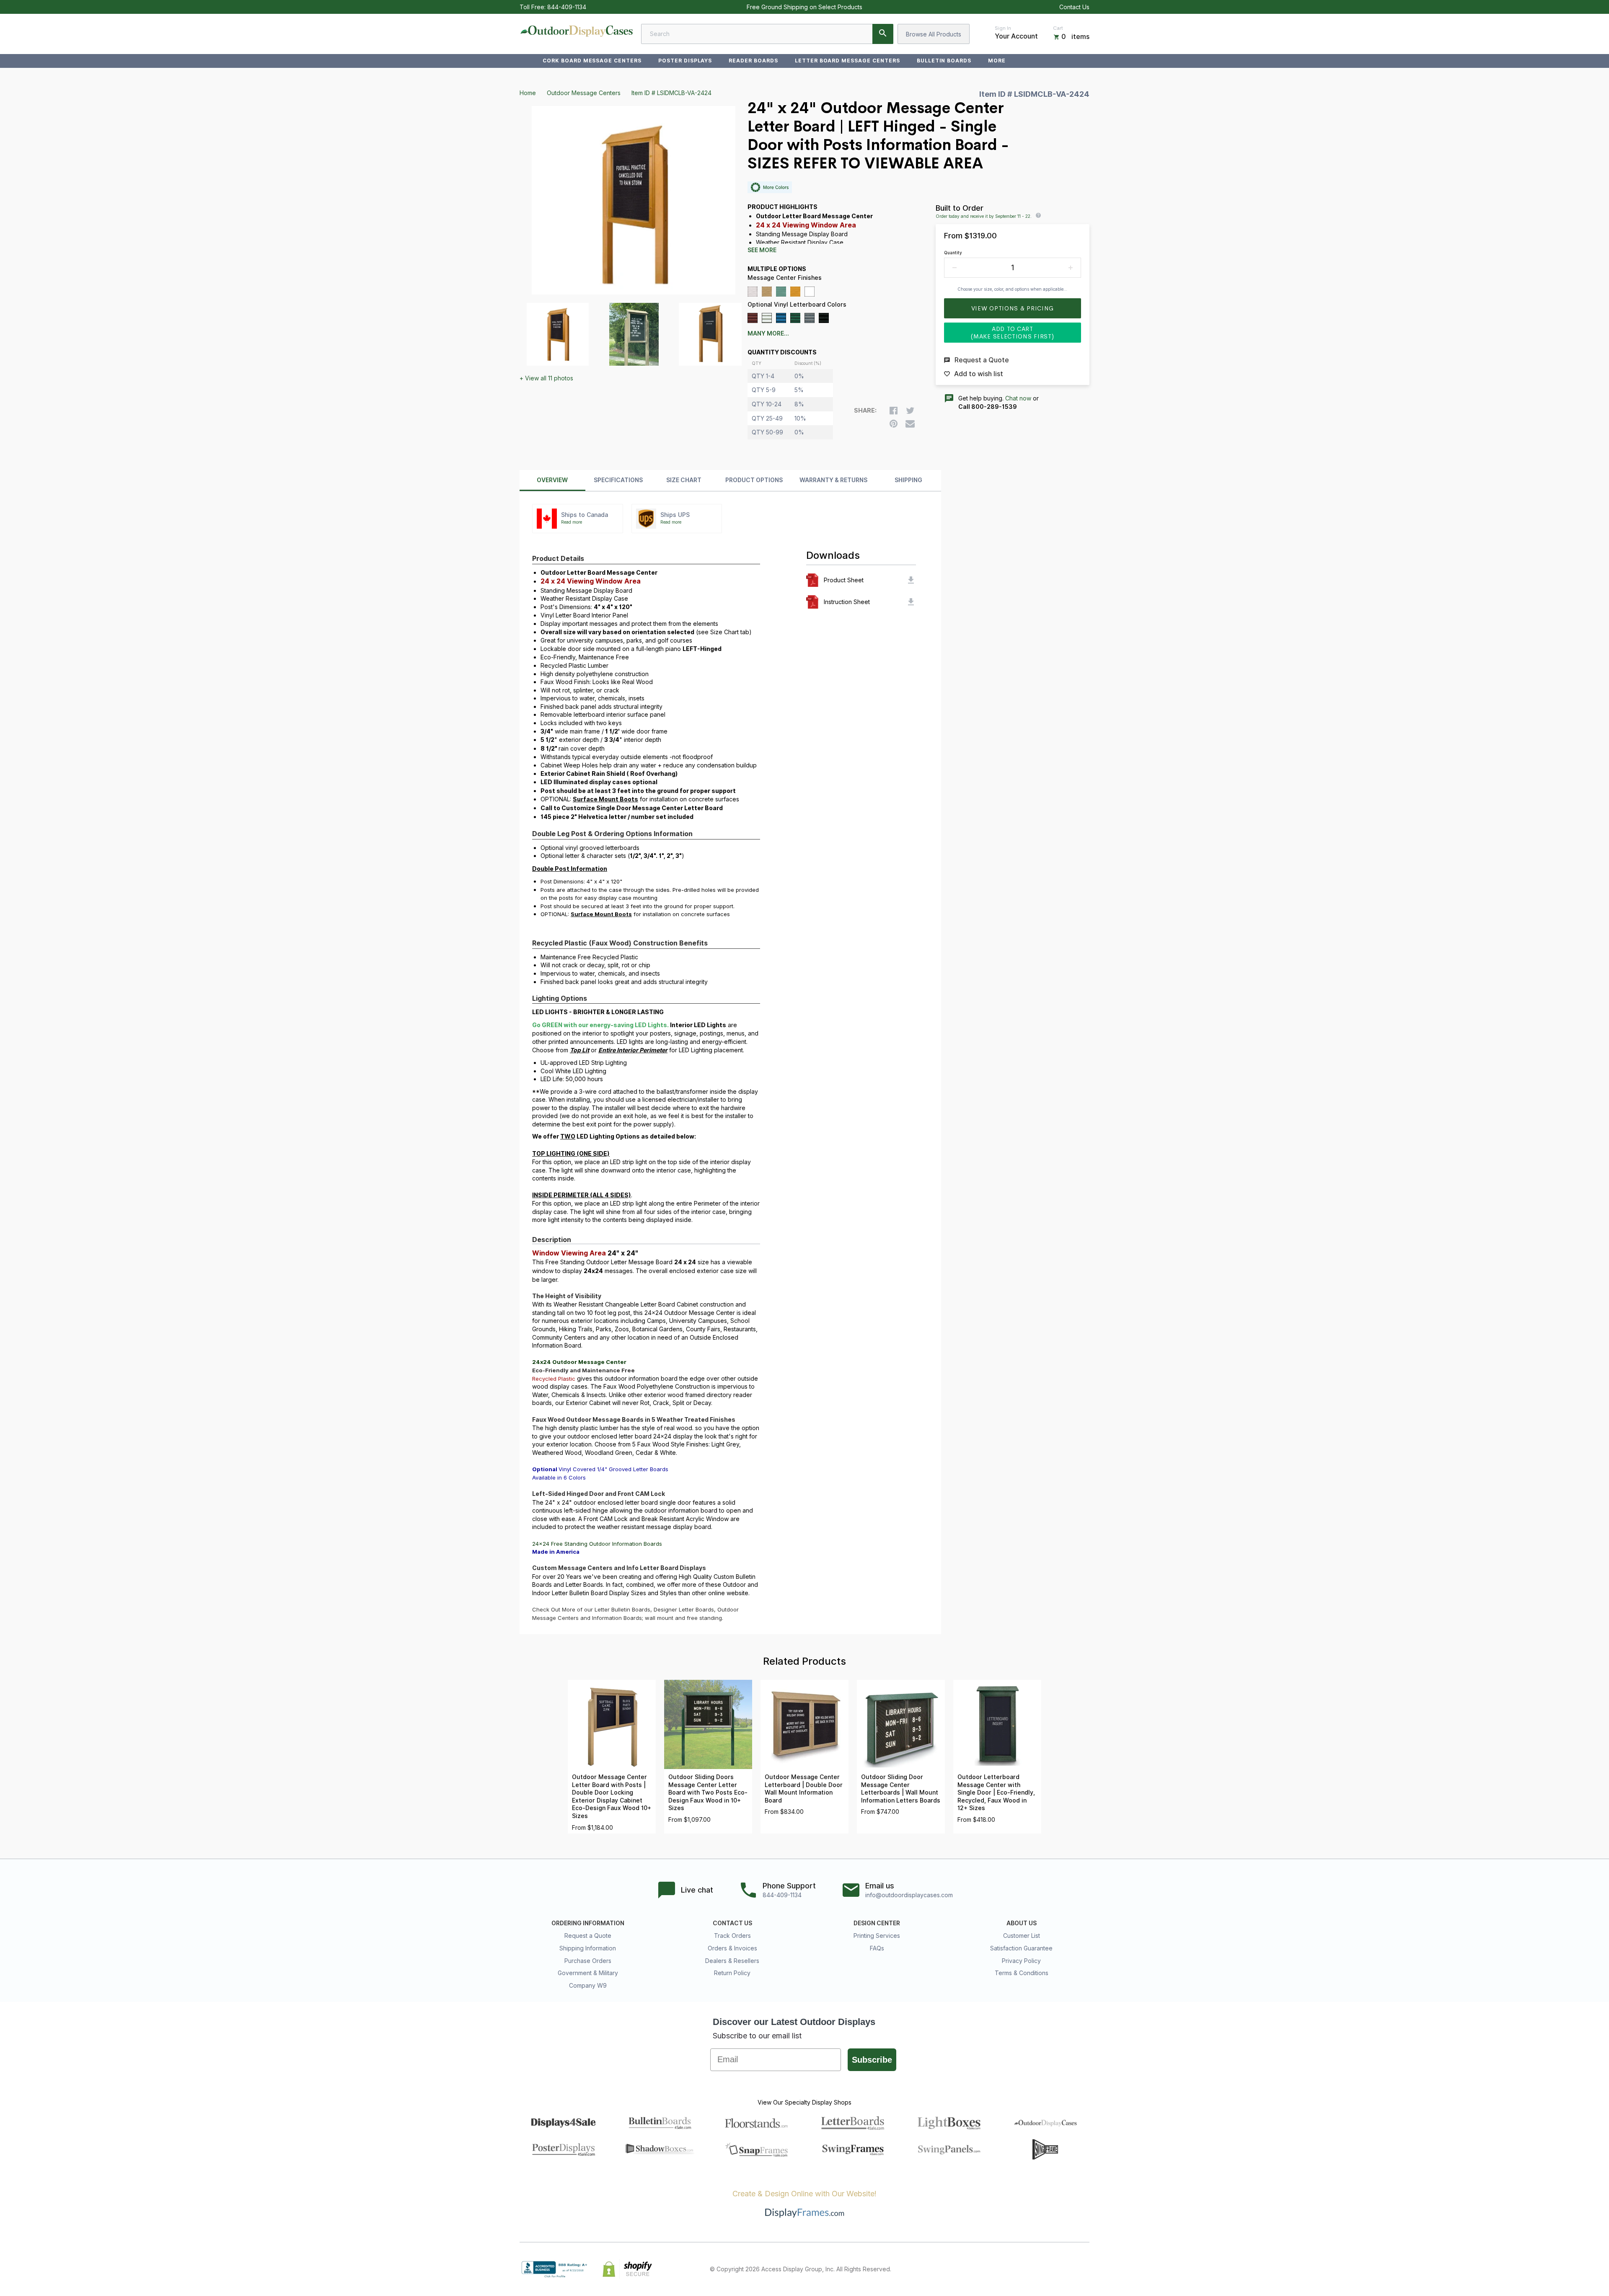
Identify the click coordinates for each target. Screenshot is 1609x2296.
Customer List (1022, 1936)
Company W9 (588, 1985)
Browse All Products (934, 34)
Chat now (1018, 398)
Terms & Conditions (1022, 1973)
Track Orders (732, 1936)
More (997, 61)
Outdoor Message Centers (584, 93)
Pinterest (1048, 2269)
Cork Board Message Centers (592, 61)
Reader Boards (753, 61)
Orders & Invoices (732, 1948)
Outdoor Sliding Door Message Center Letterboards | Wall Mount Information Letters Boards (901, 1789)
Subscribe (872, 2060)
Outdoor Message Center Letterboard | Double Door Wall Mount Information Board (804, 1789)
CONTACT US (732, 1923)
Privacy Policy (1021, 1961)
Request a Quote (588, 1936)
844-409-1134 (567, 7)
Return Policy (732, 1973)
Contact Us (1074, 7)
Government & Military (588, 1973)
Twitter (1029, 2269)
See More (762, 250)
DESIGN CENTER (877, 1923)
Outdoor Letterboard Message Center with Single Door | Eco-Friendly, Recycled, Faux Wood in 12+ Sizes (996, 1792)
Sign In (1003, 28)
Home (528, 93)
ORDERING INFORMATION (588, 1923)
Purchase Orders (588, 1961)
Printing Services (877, 1936)
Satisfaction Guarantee (1021, 1948)
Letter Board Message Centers (847, 61)
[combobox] (767, 34)
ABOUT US (1022, 1923)
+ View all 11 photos (546, 378)
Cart (1058, 28)
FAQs (877, 1948)
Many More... (768, 333)
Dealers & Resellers (732, 1961)
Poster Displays (685, 61)
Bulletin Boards (944, 61)
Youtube (1084, 2269)
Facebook (1011, 2269)
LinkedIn (1066, 2269)
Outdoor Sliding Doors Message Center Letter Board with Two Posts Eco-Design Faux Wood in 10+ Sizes (708, 1792)
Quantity (953, 253)
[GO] (883, 34)
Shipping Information (588, 1948)
